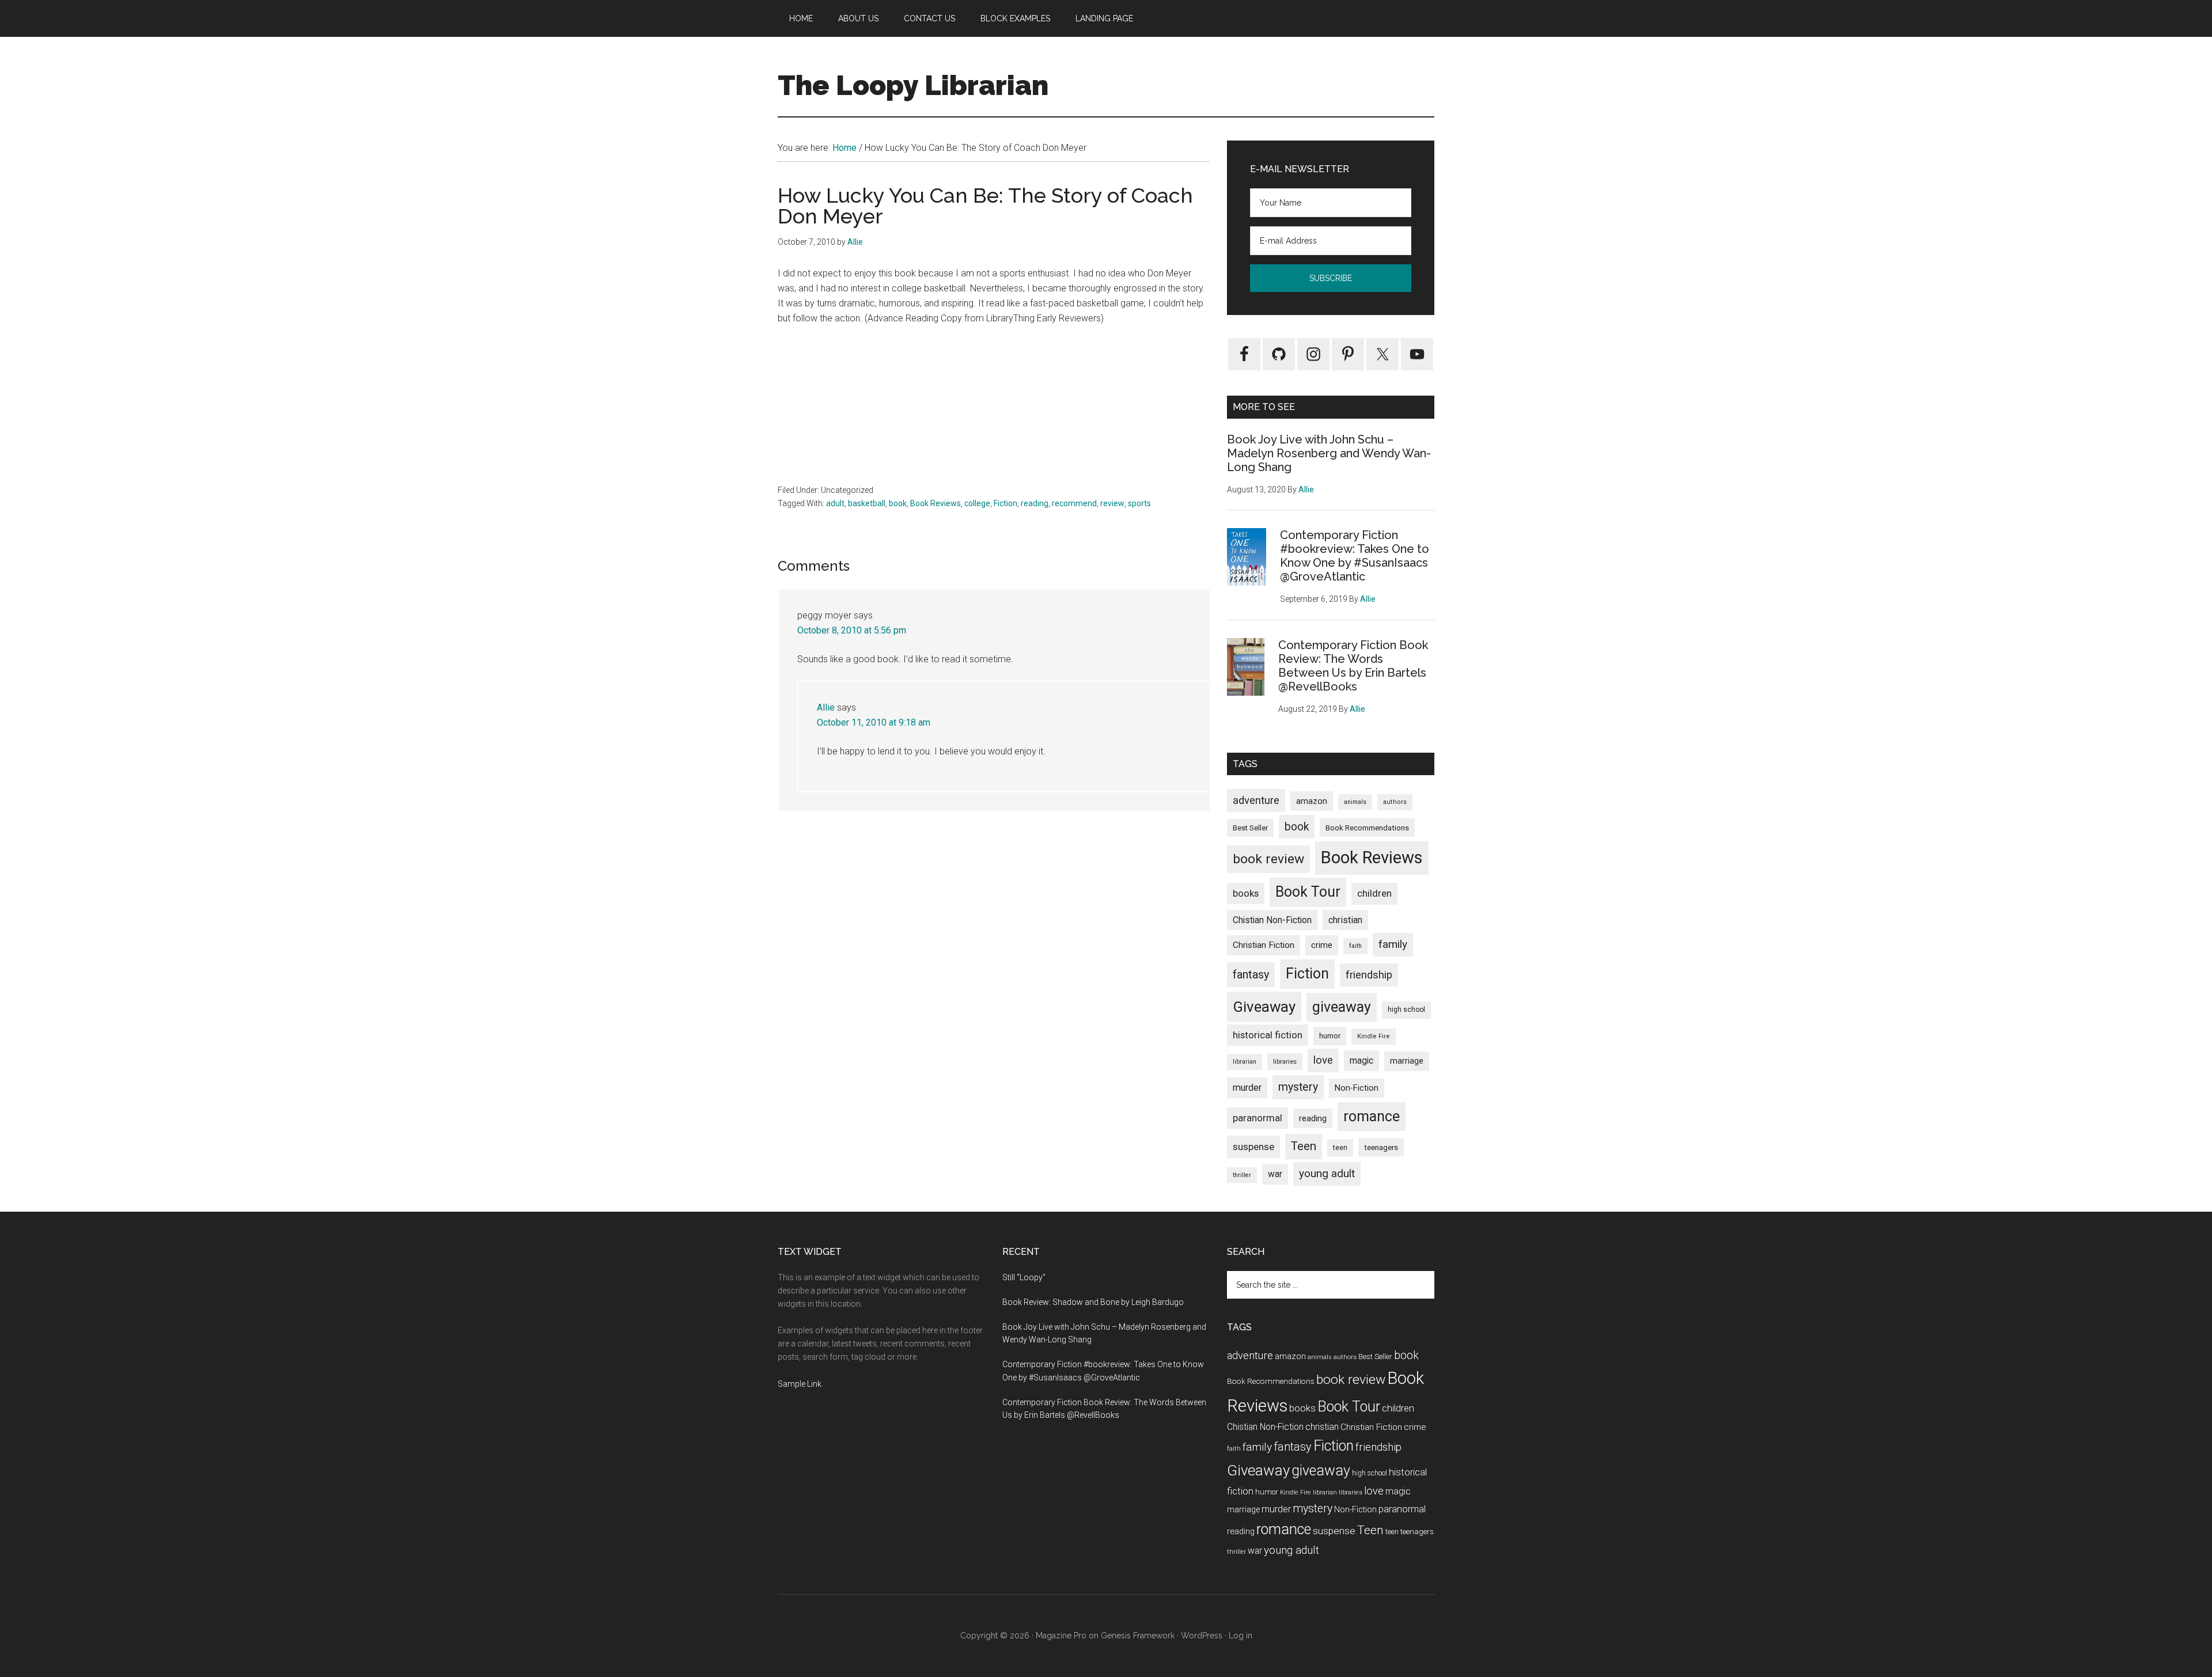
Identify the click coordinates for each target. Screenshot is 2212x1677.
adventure (1256, 800)
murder (1247, 1088)
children (1374, 893)
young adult (1327, 1173)
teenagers (1381, 1147)
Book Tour (1308, 892)
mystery (1298, 1087)
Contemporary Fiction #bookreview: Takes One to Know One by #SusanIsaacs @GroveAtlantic (1355, 556)
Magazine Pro (1061, 1636)
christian (1345, 920)
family (1393, 944)
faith (1355, 946)
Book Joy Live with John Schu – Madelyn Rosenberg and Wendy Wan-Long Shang (1329, 453)
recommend (1074, 503)
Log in (1241, 1636)
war (1275, 1174)
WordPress (1202, 1636)
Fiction (1005, 503)
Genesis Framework (1138, 1636)
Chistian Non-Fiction (1272, 920)
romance (1372, 1116)
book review (1268, 859)
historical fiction (1268, 1035)
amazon (1312, 801)
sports (1139, 503)
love (1323, 1060)
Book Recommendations (1367, 828)
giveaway (1342, 1007)
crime (1322, 945)
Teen (1304, 1146)
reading (1035, 503)
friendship (1369, 975)
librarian (1245, 1062)
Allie (826, 707)
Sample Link (800, 1384)
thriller (1242, 1175)
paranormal (1257, 1118)
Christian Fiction (1264, 945)
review (1112, 503)
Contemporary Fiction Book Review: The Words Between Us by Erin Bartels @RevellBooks (1353, 666)
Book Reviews (935, 503)
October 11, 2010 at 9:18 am (874, 722)
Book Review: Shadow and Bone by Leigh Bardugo (1093, 1302)
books (1246, 893)
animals (1355, 802)
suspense (1253, 1147)
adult (835, 503)
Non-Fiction (1357, 1088)
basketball (867, 503)
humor (1330, 1036)
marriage (1407, 1061)
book (898, 503)
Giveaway (1264, 1007)
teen (1340, 1147)
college (977, 503)
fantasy (1251, 974)
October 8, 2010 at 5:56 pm (852, 630)
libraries (1285, 1061)
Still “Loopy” (1024, 1277)
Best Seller (1250, 828)
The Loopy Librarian (913, 85)
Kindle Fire (1374, 1036)
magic (1361, 1061)
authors (1395, 802)
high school (1406, 1010)
